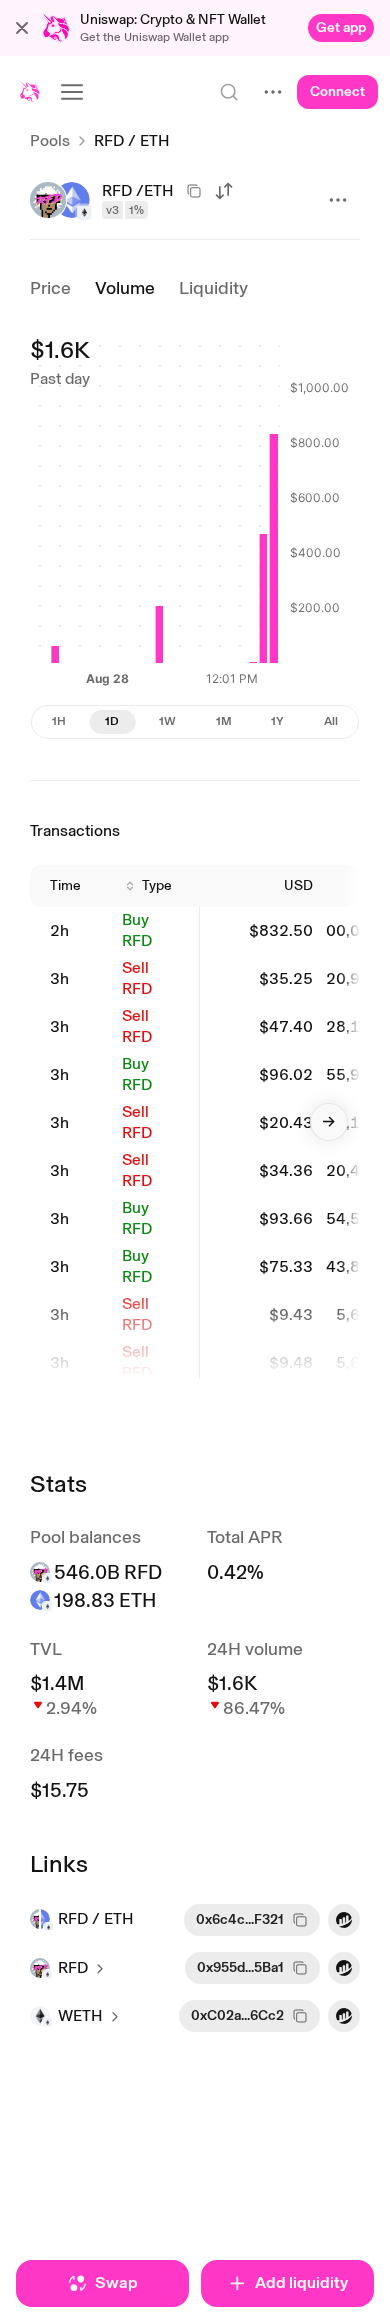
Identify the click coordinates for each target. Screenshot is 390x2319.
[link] (341, 28)
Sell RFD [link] (137, 978)
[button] (22, 28)
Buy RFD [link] (137, 930)
